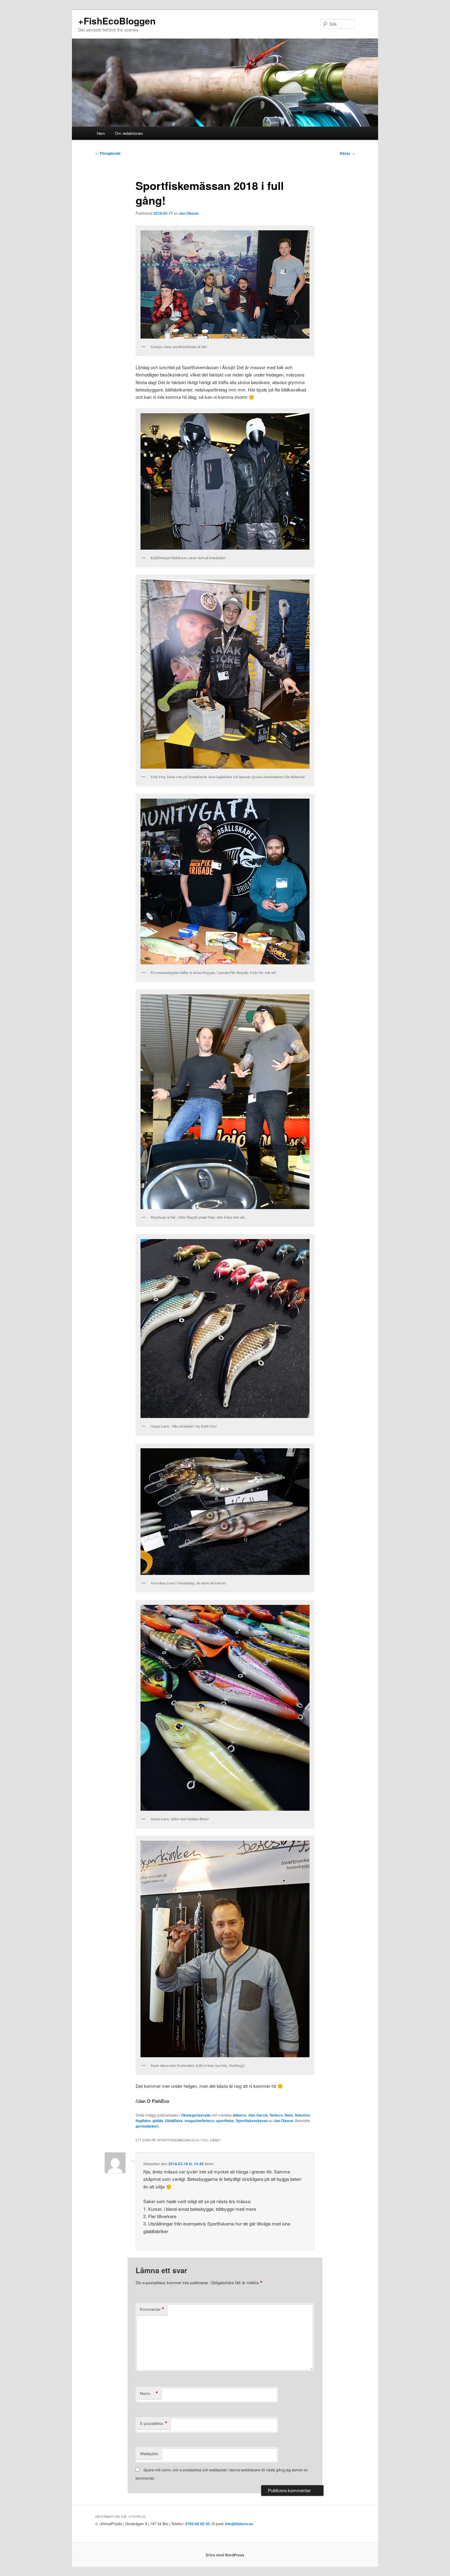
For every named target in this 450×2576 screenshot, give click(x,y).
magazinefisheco (199, 2121)
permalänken (147, 2126)
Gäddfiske (174, 2121)
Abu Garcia (258, 2115)
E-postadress (154, 2423)
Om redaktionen (129, 133)
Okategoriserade (196, 2115)
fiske (289, 2115)
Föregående (108, 153)
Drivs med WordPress (225, 2555)
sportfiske (225, 2121)
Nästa (347, 153)
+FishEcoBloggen (117, 21)
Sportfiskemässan (252, 2121)
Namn (149, 2393)
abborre (240, 2115)
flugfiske (143, 2121)
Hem (101, 133)
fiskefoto (302, 2115)
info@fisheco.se (239, 2524)
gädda (158, 2121)
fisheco (276, 2115)
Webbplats (149, 2454)
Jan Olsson (189, 213)
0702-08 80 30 (197, 2524)
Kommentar (152, 2309)
